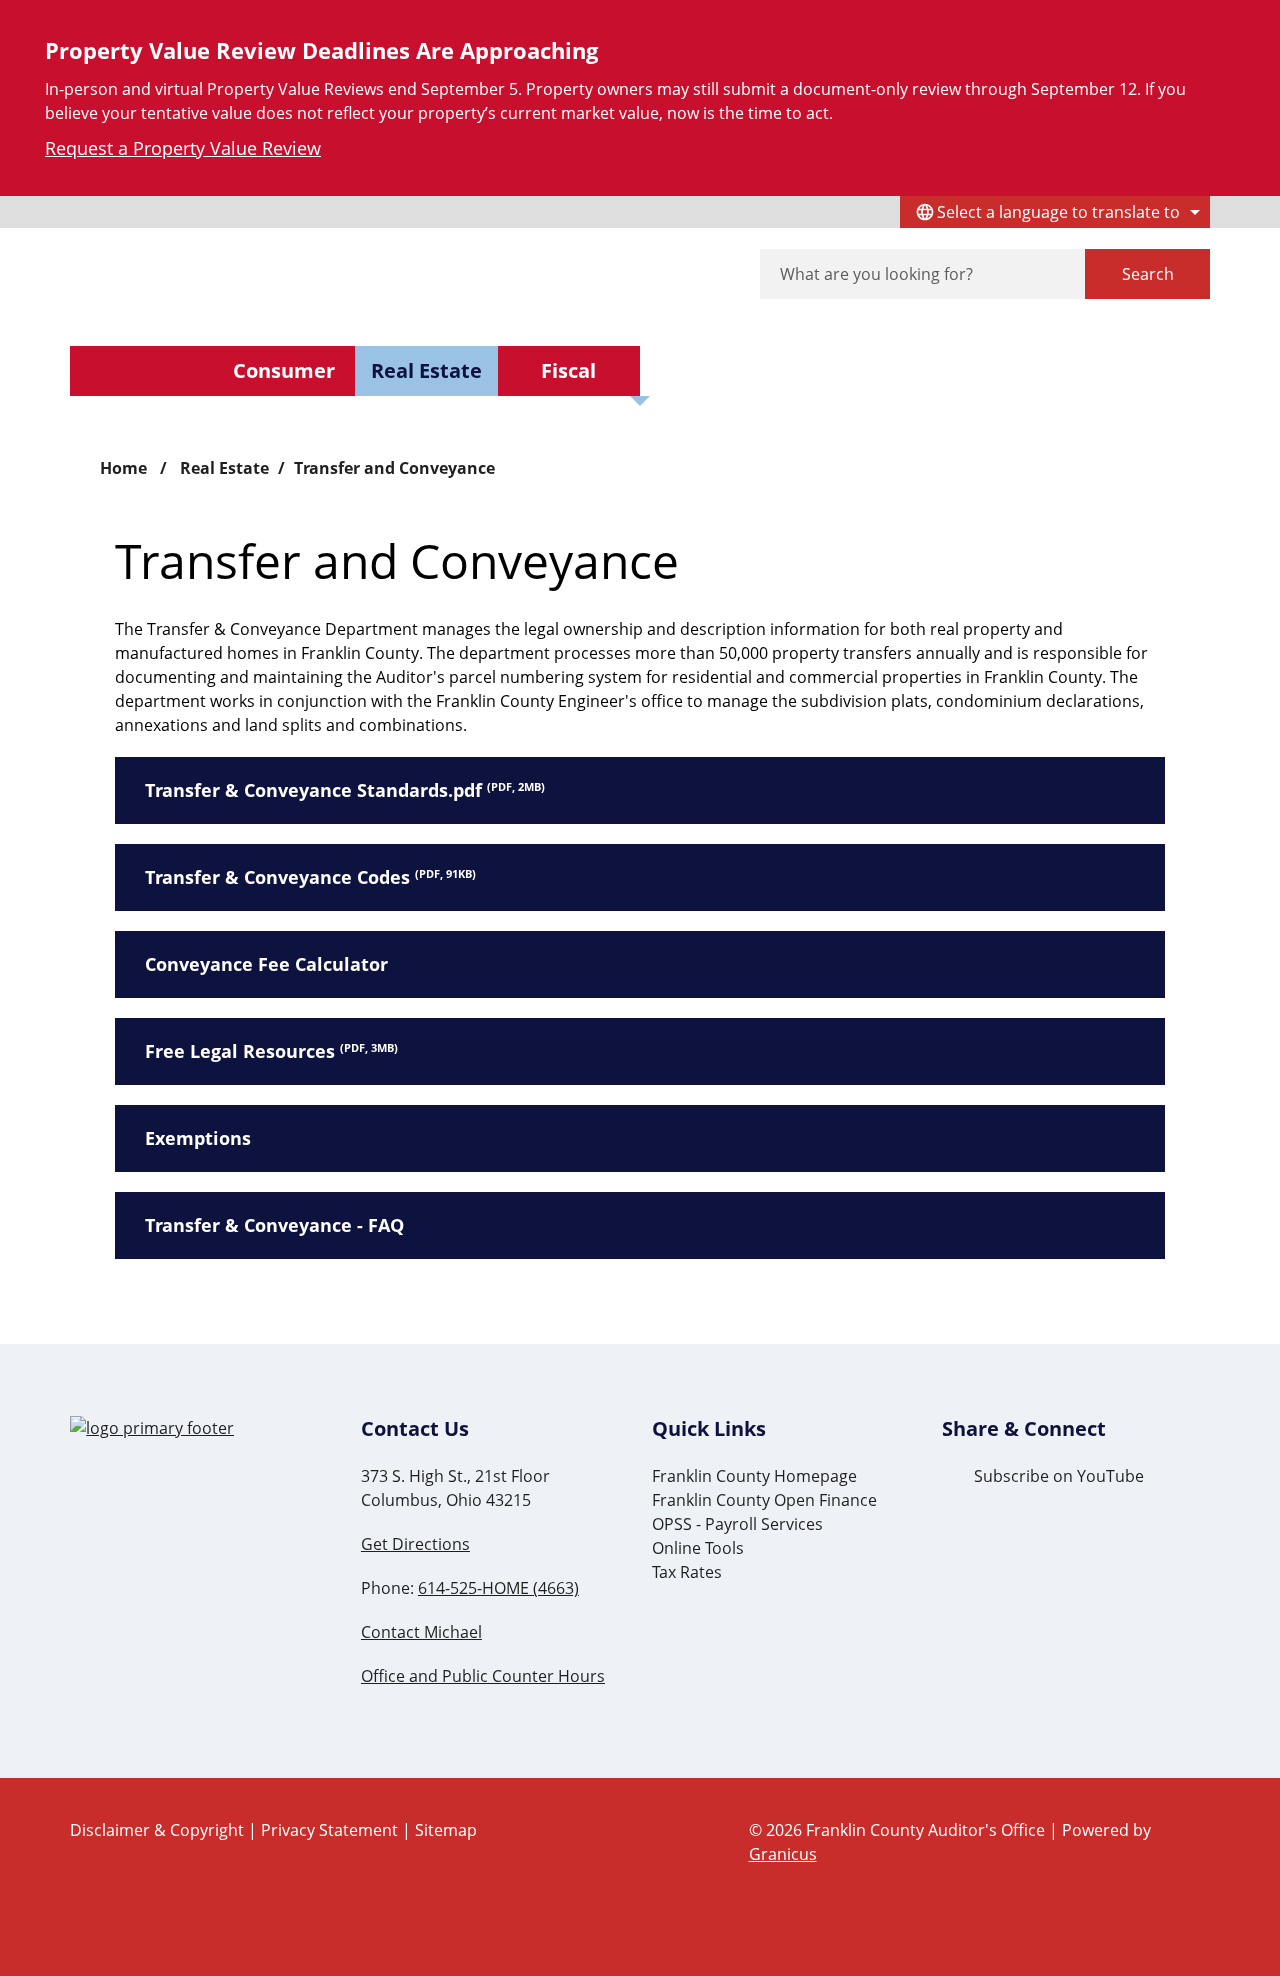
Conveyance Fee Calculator (266, 964)
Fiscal (568, 370)
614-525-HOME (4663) (498, 1588)
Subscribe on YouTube (1059, 1476)
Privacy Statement (329, 1830)
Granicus (783, 1854)
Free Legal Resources (271, 1051)
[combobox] (1055, 212)
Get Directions (415, 1544)
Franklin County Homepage (754, 1476)
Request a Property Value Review (183, 148)
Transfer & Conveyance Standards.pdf (345, 790)
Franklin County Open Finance (764, 1500)
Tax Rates (687, 1572)
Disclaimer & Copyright (157, 1830)
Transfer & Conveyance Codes (310, 877)
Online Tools (698, 1548)
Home (123, 468)
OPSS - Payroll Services (737, 1524)
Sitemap (446, 1830)
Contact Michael (421, 1632)
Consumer (284, 370)
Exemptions (198, 1138)
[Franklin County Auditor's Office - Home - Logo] (257, 275)
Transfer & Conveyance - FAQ (274, 1225)
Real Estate (426, 370)
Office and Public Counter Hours (483, 1676)
